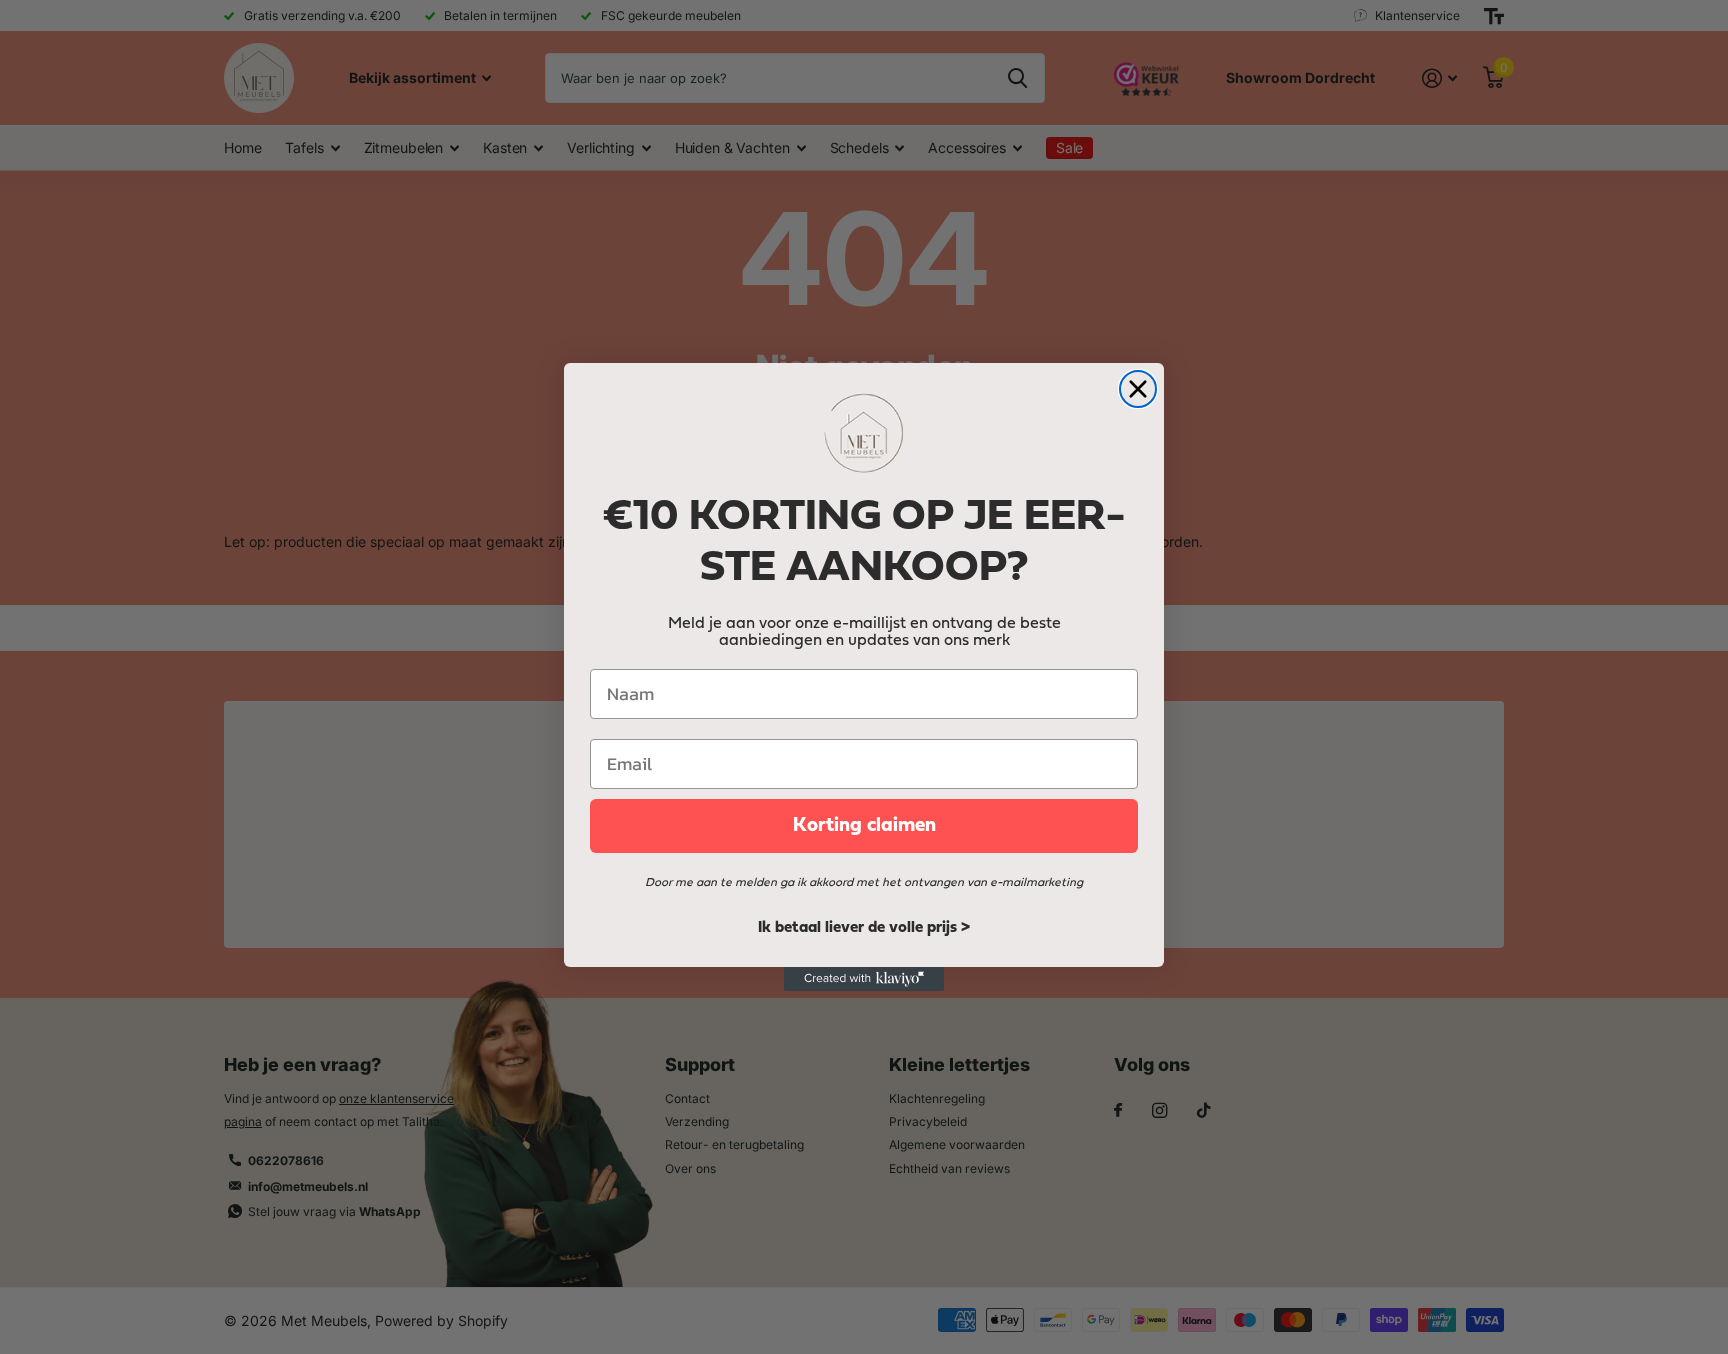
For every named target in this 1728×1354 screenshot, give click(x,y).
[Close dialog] (1138, 389)
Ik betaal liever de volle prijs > (864, 928)
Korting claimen (864, 826)
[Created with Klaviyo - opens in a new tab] (864, 979)
